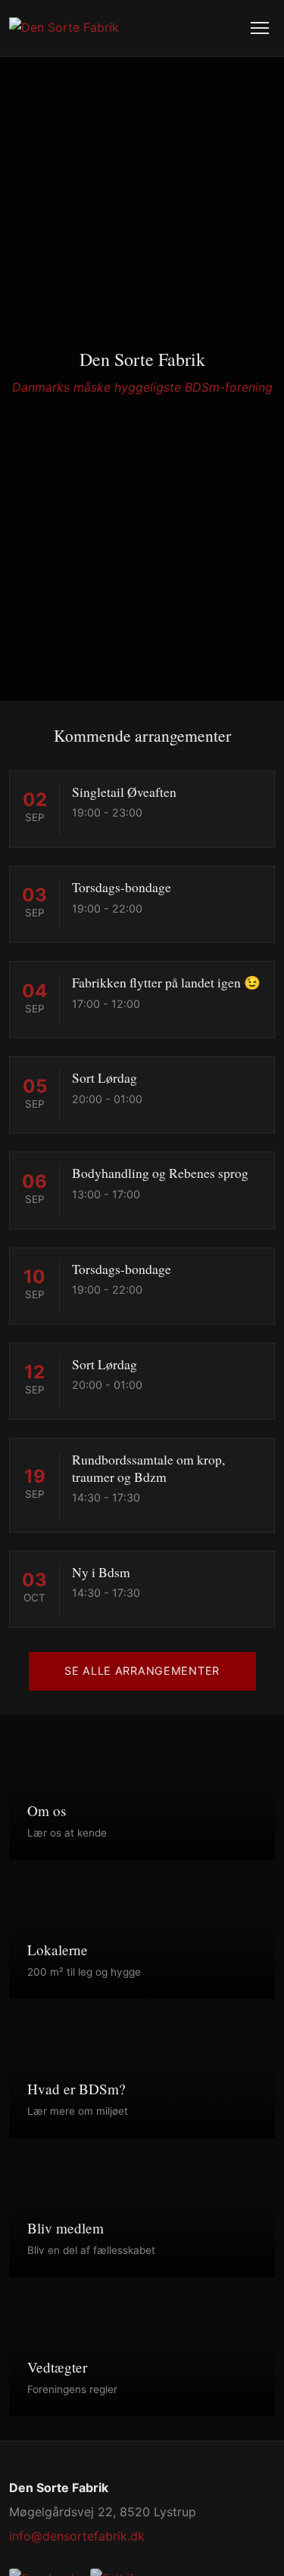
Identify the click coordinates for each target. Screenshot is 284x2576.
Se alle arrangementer (142, 1671)
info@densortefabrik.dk (77, 2536)
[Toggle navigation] (260, 28)
